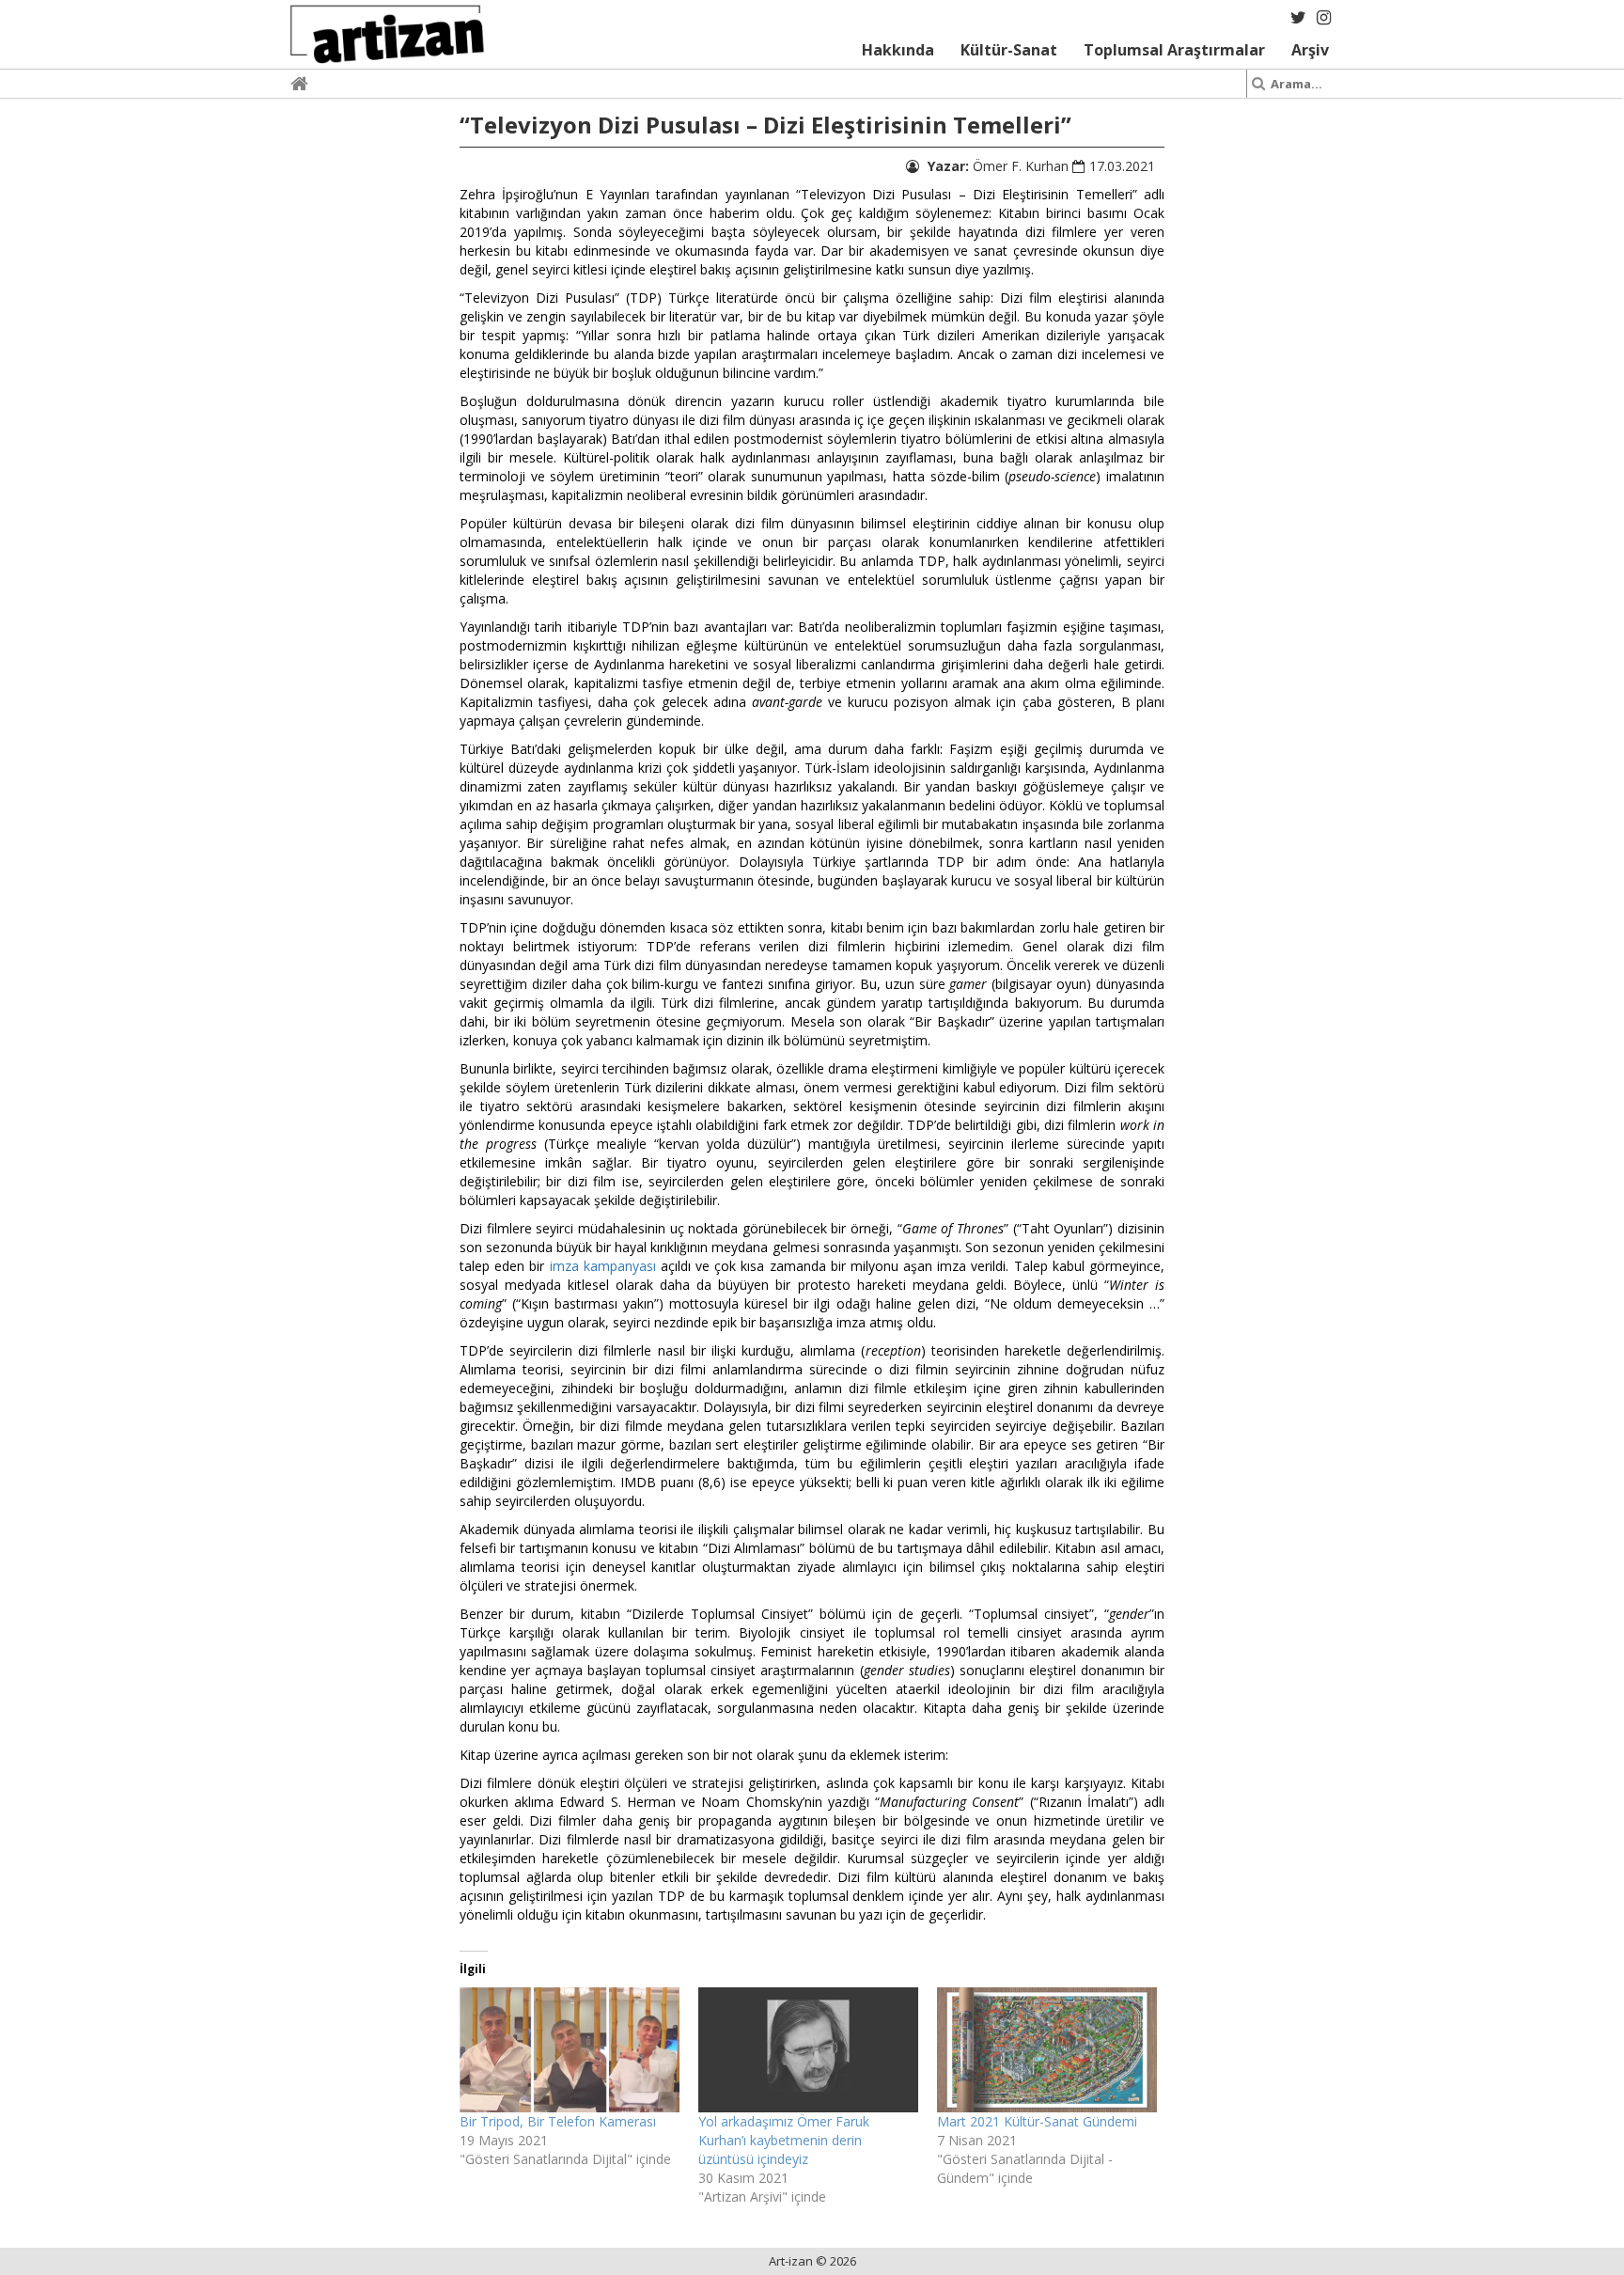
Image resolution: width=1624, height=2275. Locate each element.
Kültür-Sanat (1009, 50)
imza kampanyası (603, 1266)
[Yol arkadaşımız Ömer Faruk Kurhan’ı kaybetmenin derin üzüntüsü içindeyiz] (808, 2050)
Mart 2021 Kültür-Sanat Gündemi (1037, 2121)
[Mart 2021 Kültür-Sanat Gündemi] (1047, 2050)
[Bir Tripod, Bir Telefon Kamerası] (570, 2050)
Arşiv (1310, 50)
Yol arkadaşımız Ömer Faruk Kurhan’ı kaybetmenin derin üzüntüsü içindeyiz (784, 2140)
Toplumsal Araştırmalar (1174, 50)
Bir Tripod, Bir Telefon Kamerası (558, 2121)
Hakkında (898, 50)
